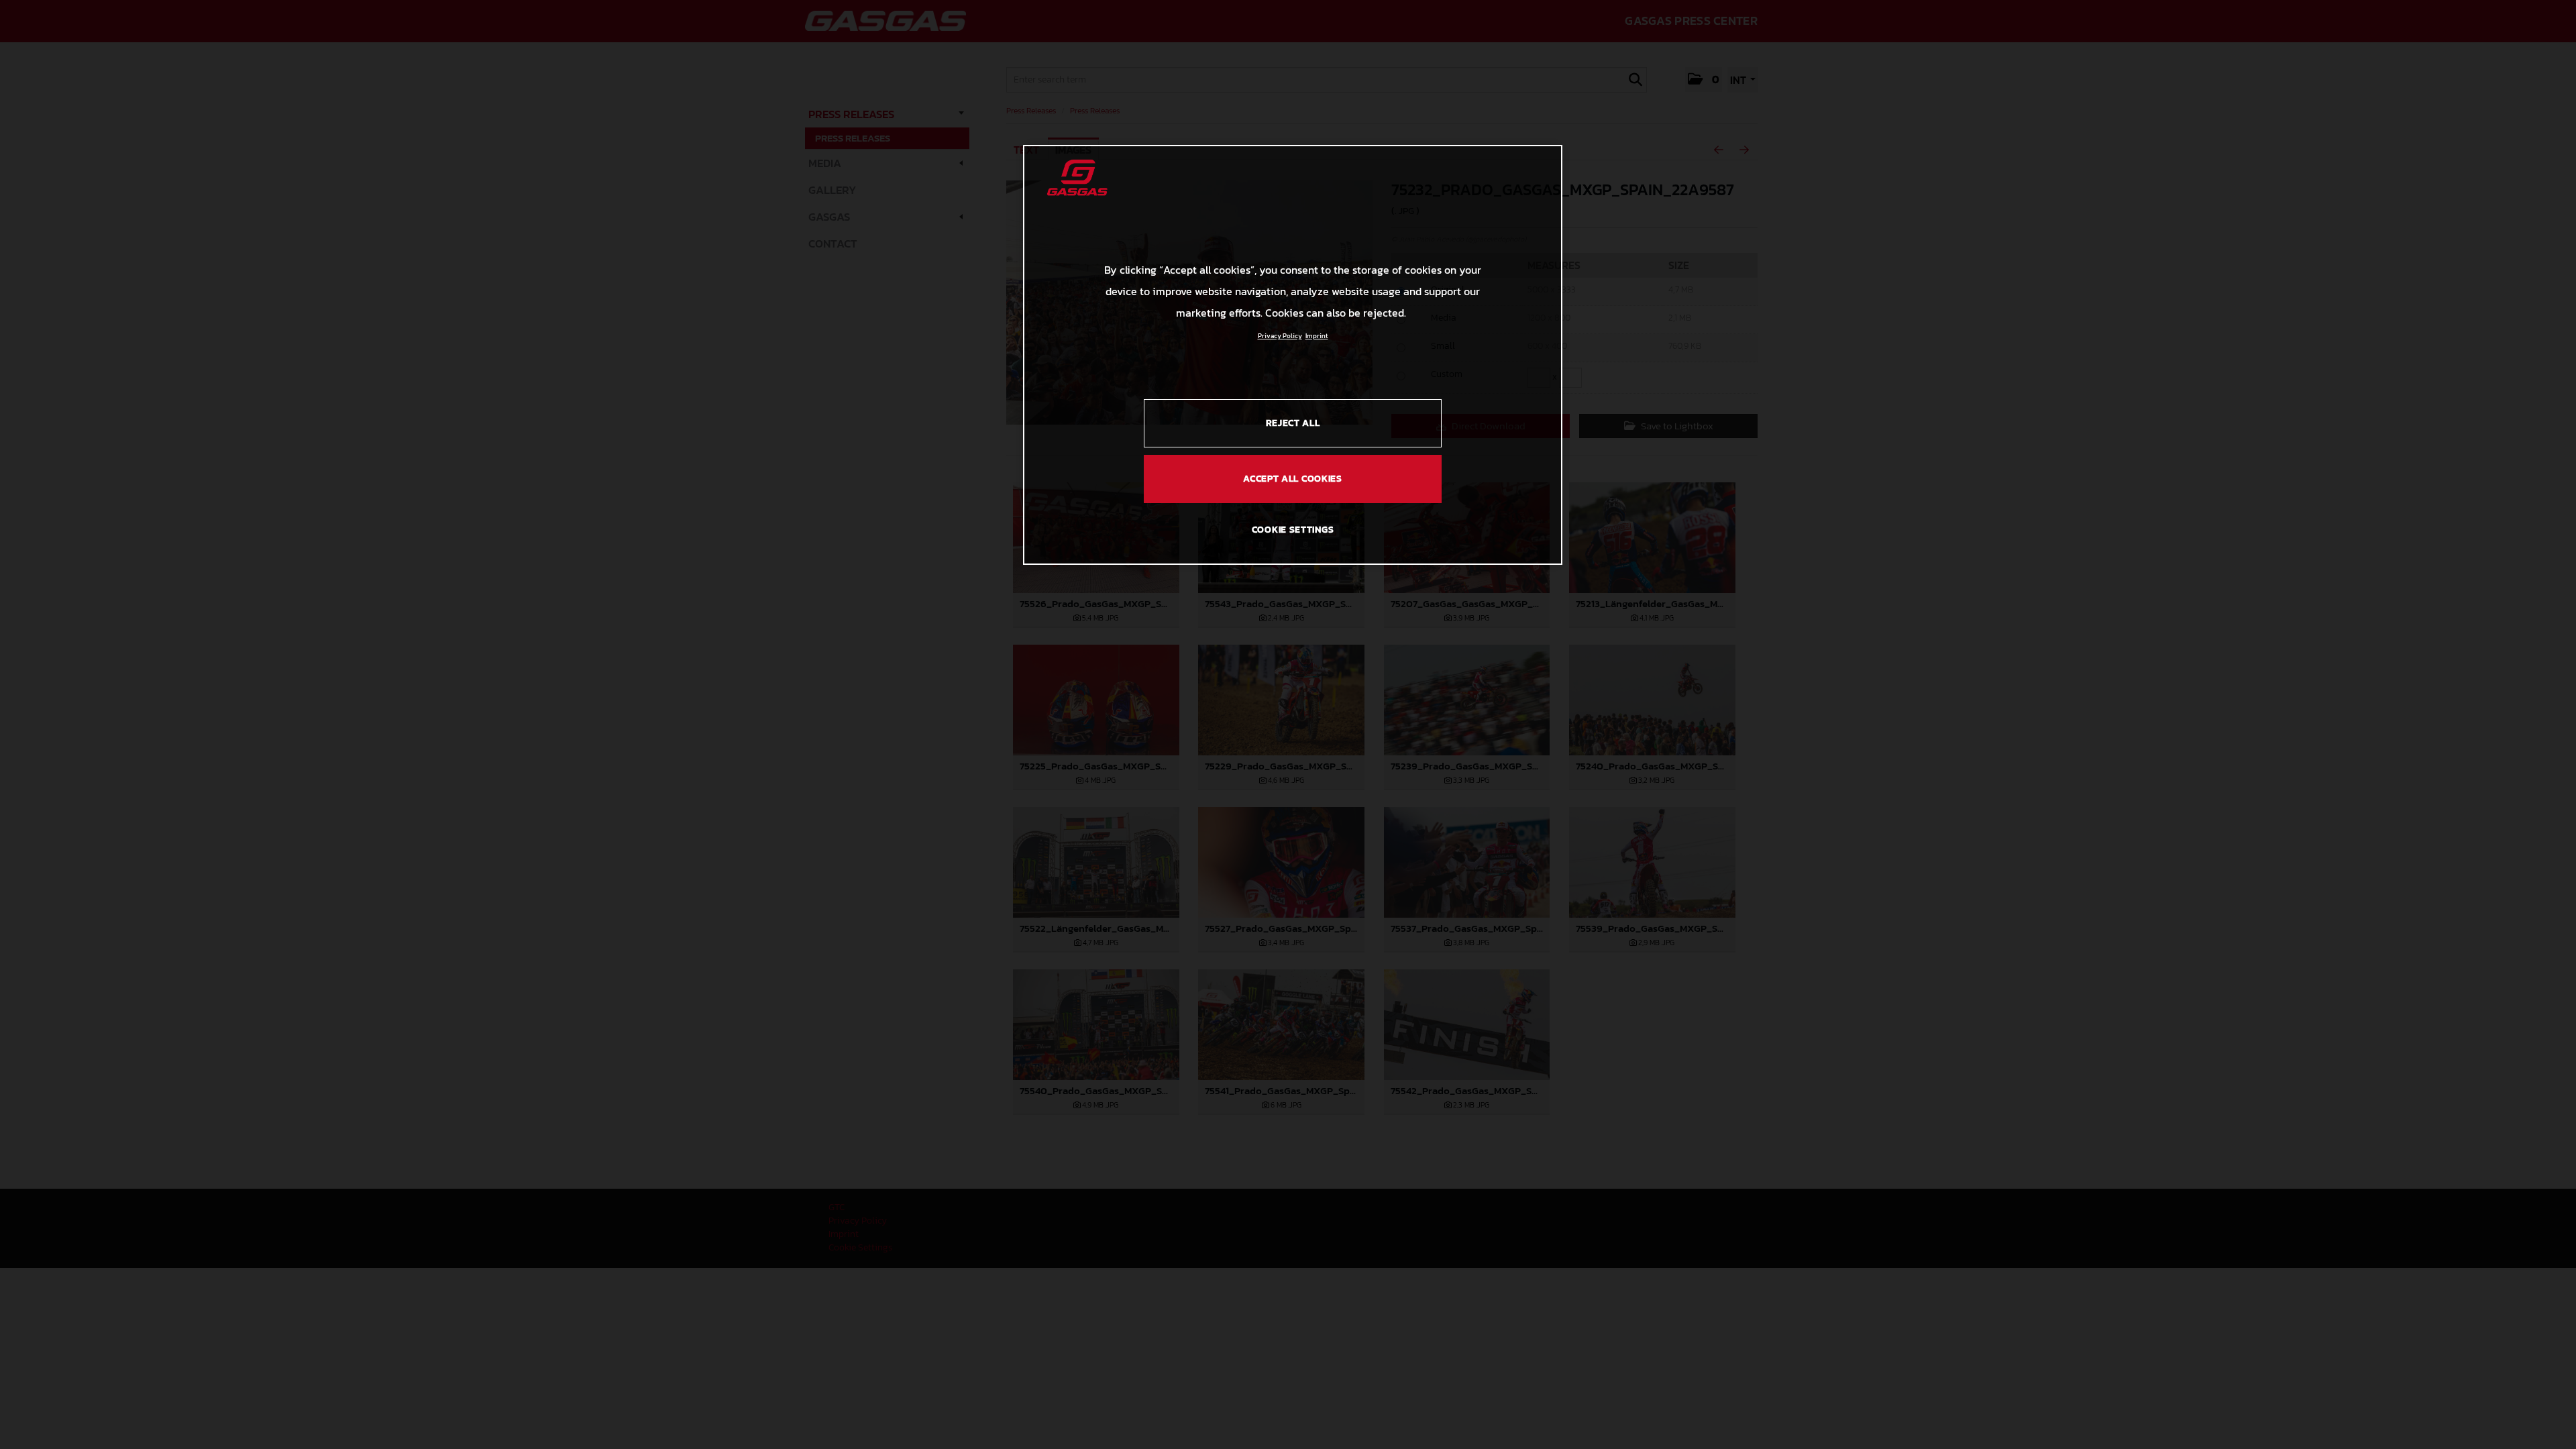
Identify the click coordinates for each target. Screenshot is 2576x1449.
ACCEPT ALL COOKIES (1293, 479)
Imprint (1317, 336)
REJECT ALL (1293, 423)
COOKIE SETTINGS (1293, 530)
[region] (1293, 355)
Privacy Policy (1280, 336)
